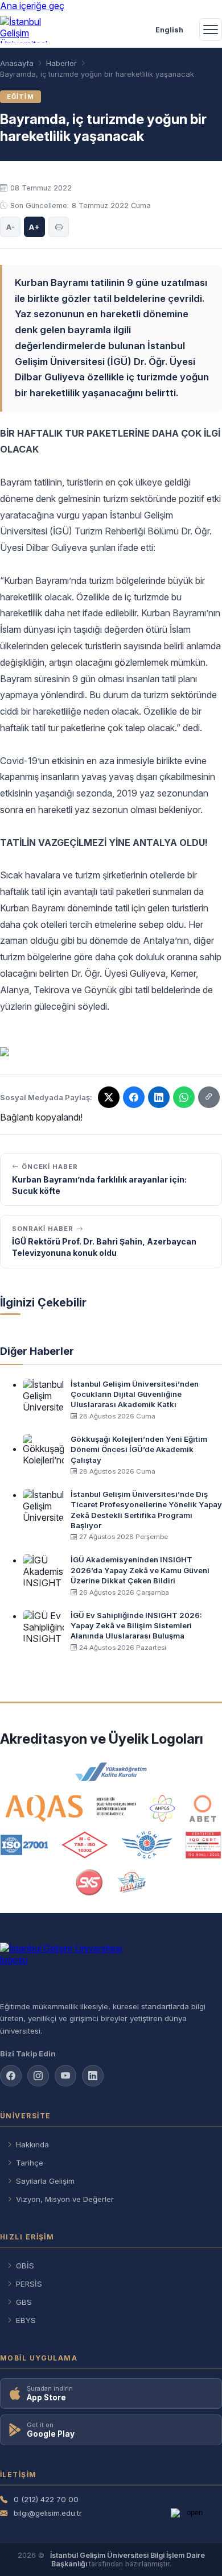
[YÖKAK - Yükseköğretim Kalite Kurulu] (111, 1772)
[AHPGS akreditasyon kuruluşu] (163, 1808)
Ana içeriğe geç (32, 6)
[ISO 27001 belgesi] (24, 1845)
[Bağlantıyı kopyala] (209, 1097)
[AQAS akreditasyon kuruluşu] (71, 1808)
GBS (24, 2302)
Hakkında (32, 2144)
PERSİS (29, 2284)
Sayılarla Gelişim (45, 2181)
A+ (34, 227)
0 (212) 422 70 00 (46, 2499)
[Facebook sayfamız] (11, 2076)
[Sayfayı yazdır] (59, 227)
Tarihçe (30, 2163)
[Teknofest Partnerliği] (131, 1882)
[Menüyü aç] (211, 30)
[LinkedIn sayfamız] (159, 1097)
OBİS (25, 2266)
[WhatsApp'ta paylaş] (184, 1097)
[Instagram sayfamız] (38, 2076)
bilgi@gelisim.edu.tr (48, 2513)
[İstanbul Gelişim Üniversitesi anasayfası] (111, 1967)
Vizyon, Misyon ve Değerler (65, 2199)
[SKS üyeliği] (89, 1882)
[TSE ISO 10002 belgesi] (85, 1845)
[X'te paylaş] (109, 1097)
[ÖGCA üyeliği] (147, 1845)
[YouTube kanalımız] (65, 2076)
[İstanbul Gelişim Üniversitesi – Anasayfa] (26, 30)
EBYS (26, 2320)
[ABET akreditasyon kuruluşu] (203, 1808)
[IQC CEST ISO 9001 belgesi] (204, 1845)
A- (11, 227)
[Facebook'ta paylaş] (134, 1097)
